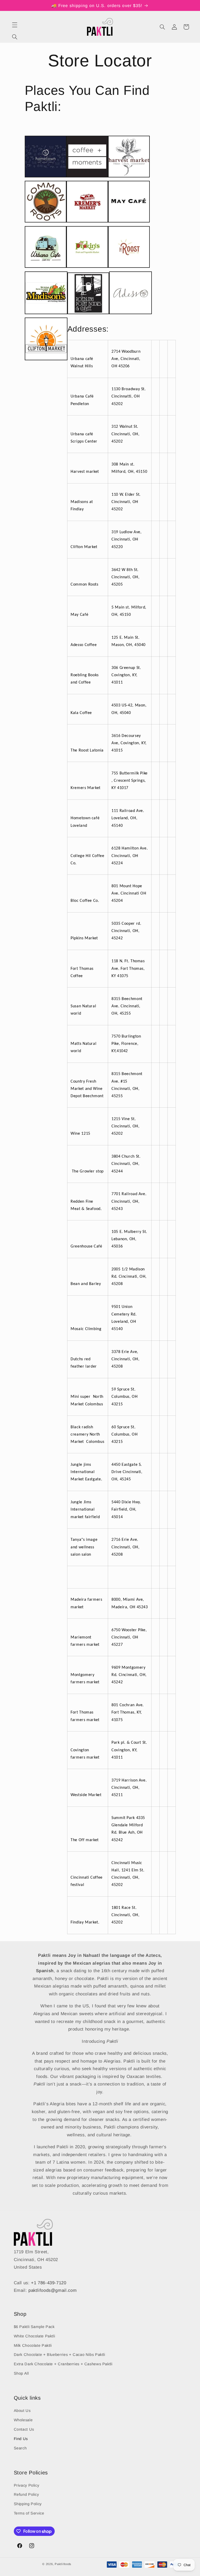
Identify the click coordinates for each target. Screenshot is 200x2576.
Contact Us (24, 2429)
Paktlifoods (63, 2564)
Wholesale (23, 2420)
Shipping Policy (28, 2504)
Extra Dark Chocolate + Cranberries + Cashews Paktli (63, 2364)
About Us (22, 2411)
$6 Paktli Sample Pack (34, 2327)
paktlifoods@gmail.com (52, 2290)
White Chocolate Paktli (35, 2336)
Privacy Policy (27, 2485)
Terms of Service (29, 2513)
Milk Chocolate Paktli (33, 2345)
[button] (15, 25)
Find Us (21, 2439)
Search (20, 2448)
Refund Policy (26, 2494)
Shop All (21, 2373)
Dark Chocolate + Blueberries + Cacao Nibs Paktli (60, 2355)
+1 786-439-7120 (49, 2283)
